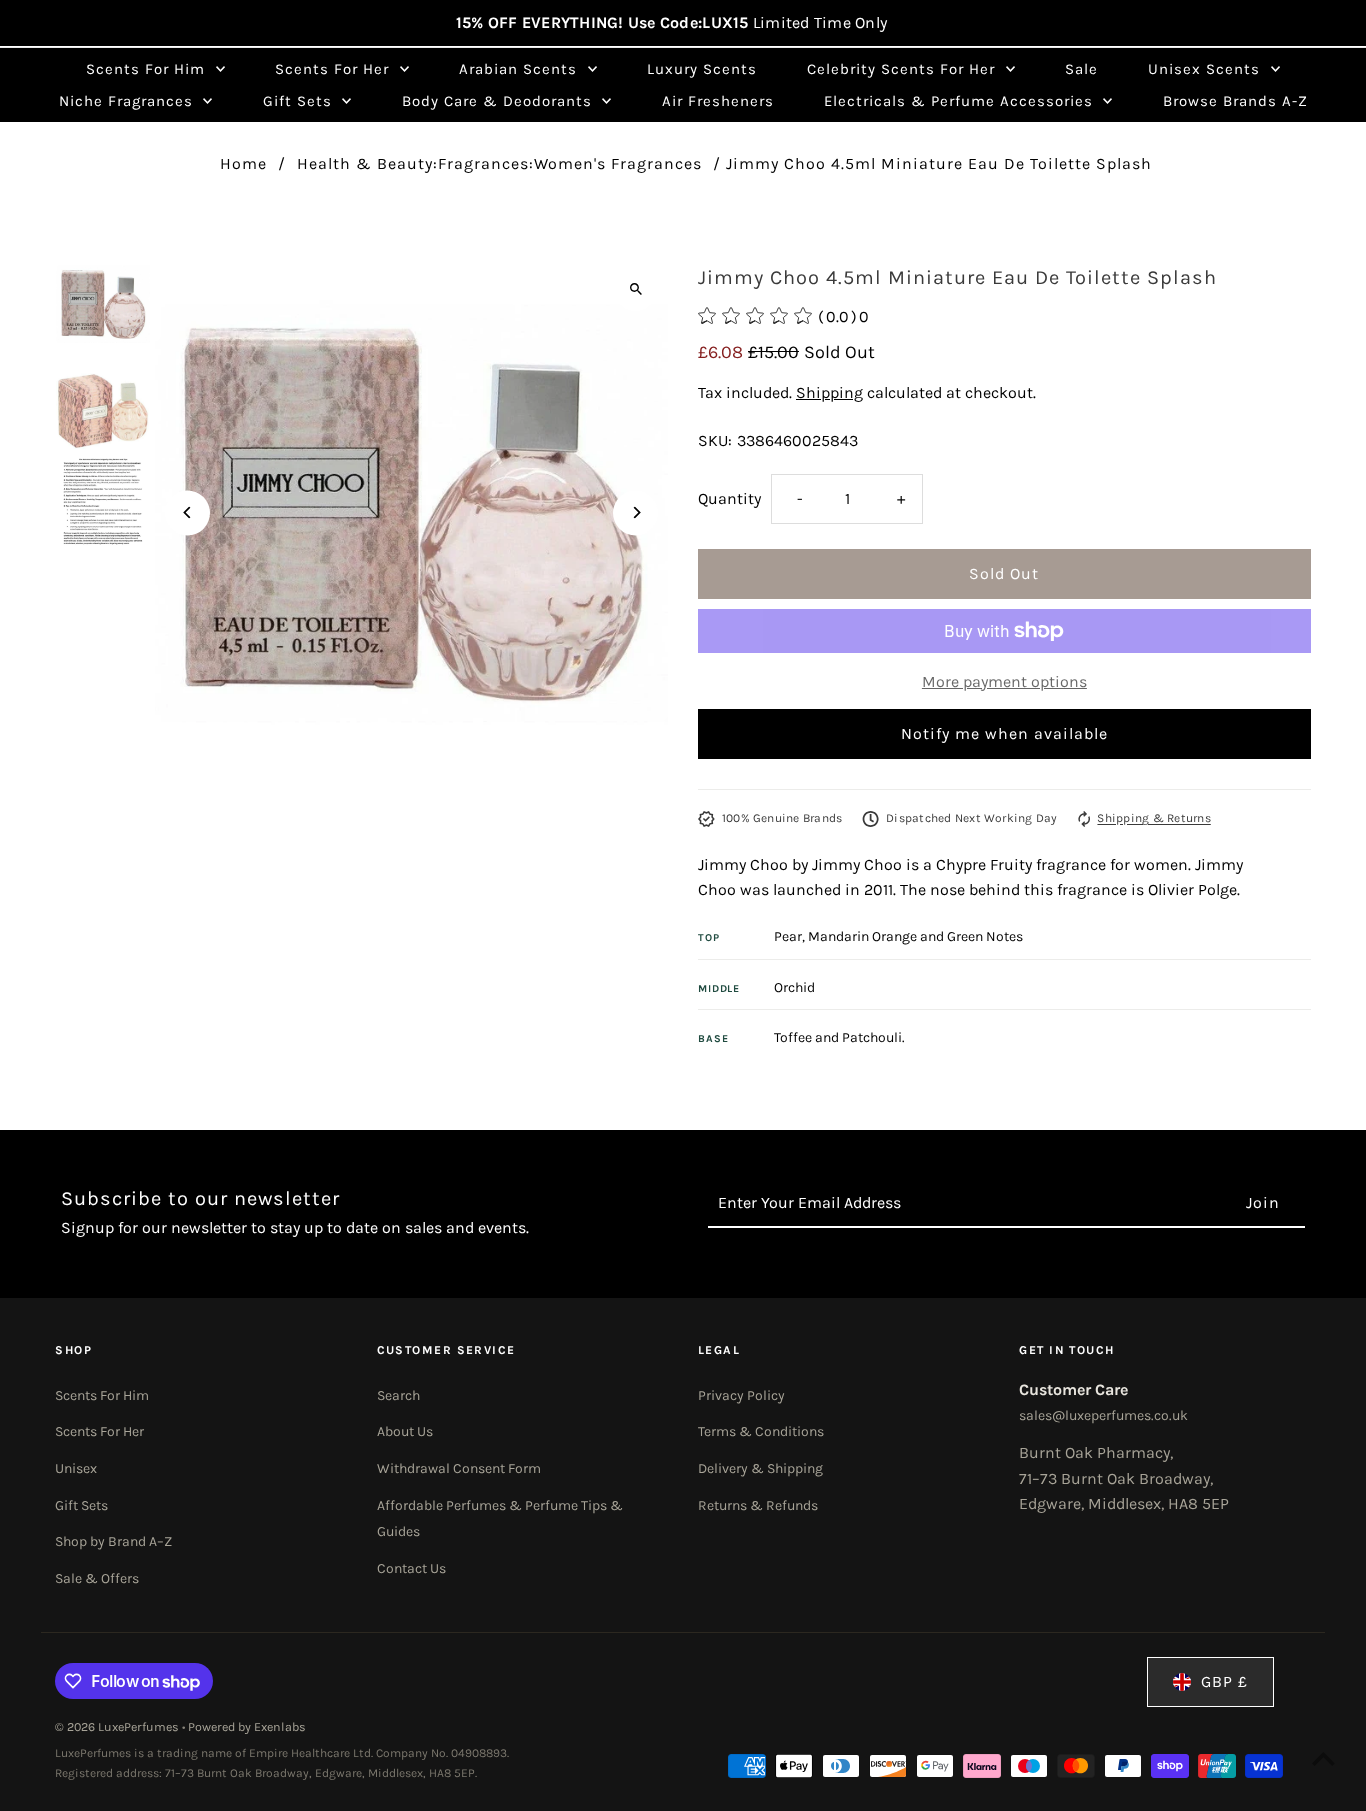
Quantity (729, 498)
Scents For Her (99, 1431)
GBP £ (1224, 1681)
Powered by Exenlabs (247, 1727)
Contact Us (411, 1568)
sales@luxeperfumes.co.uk (1103, 1415)
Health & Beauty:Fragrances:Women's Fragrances (499, 163)
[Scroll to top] (1323, 1758)
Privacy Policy (741, 1395)
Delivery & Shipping (760, 1468)
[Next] (635, 512)
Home (243, 163)
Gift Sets (81, 1505)
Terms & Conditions (761, 1431)
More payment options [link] (1004, 681)
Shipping (829, 392)
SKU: (715, 440)
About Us (405, 1431)
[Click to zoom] (635, 288)
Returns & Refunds (758, 1505)
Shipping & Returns (1153, 818)
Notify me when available (1004, 733)
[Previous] (187, 512)
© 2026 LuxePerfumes (118, 1727)
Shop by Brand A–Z (113, 1541)
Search (398, 1395)
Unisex (76, 1468)
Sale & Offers (97, 1578)
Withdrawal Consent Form (459, 1468)
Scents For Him (102, 1395)
